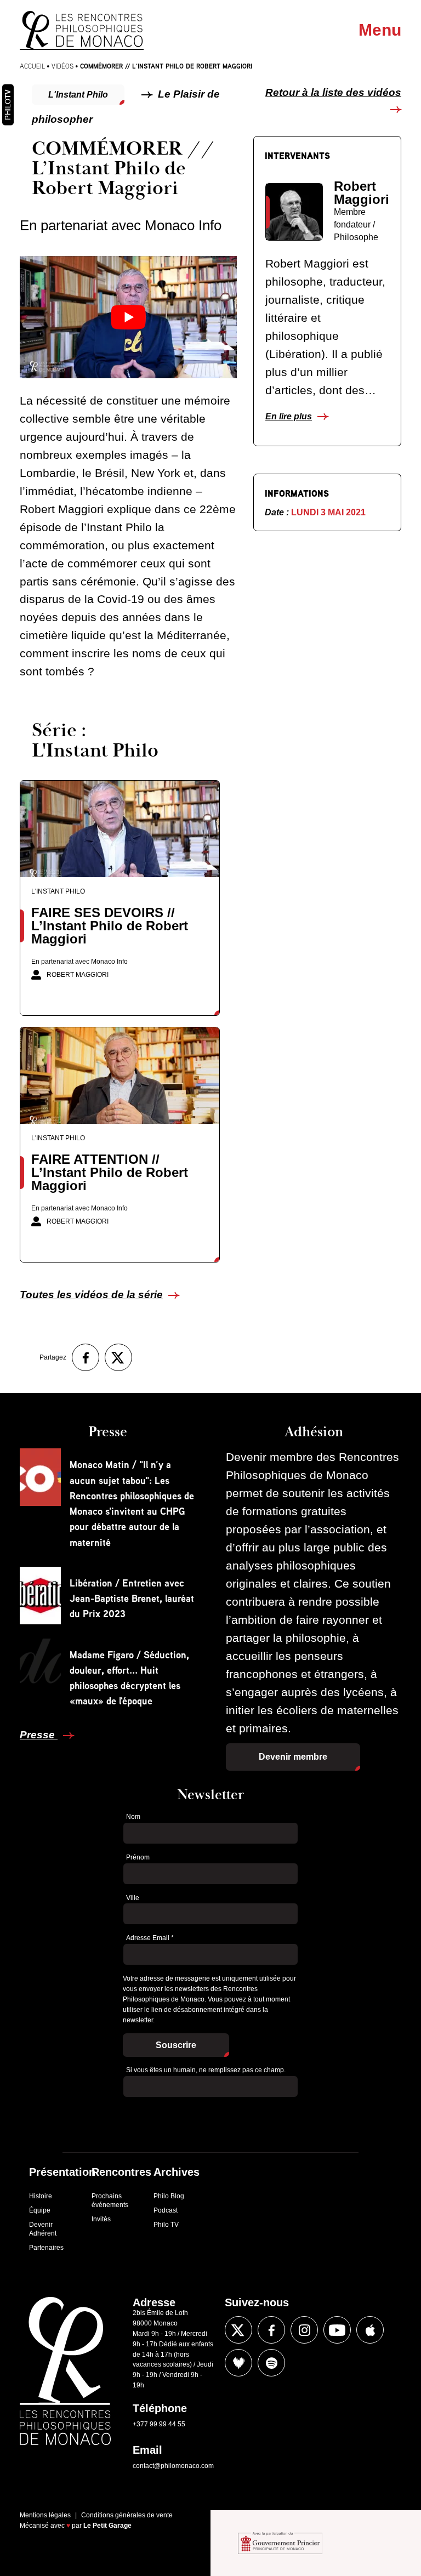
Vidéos (62, 66)
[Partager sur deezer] (238, 2363)
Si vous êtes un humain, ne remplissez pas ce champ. (206, 2070)
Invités (101, 2219)
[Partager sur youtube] (337, 2330)
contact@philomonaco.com (173, 2466)
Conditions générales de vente (127, 2515)
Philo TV (166, 2225)
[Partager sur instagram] (304, 2330)
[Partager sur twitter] (118, 1357)
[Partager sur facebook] (86, 1357)
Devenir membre (293, 1757)
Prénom (138, 1857)
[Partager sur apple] (370, 2330)
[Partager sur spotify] (271, 2363)
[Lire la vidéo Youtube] (128, 317)
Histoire (41, 2196)
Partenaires (46, 2248)
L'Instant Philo (78, 95)
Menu (380, 30)
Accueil (32, 66)
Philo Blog (169, 2196)
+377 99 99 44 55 (159, 2424)
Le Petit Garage (107, 2526)
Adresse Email (150, 1938)
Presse (39, 1735)
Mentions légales (45, 2515)
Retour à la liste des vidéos (333, 92)
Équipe (40, 2210)
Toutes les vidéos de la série (91, 1295)
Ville (133, 1898)
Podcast (166, 2210)
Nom (133, 1817)
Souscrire (176, 2045)
